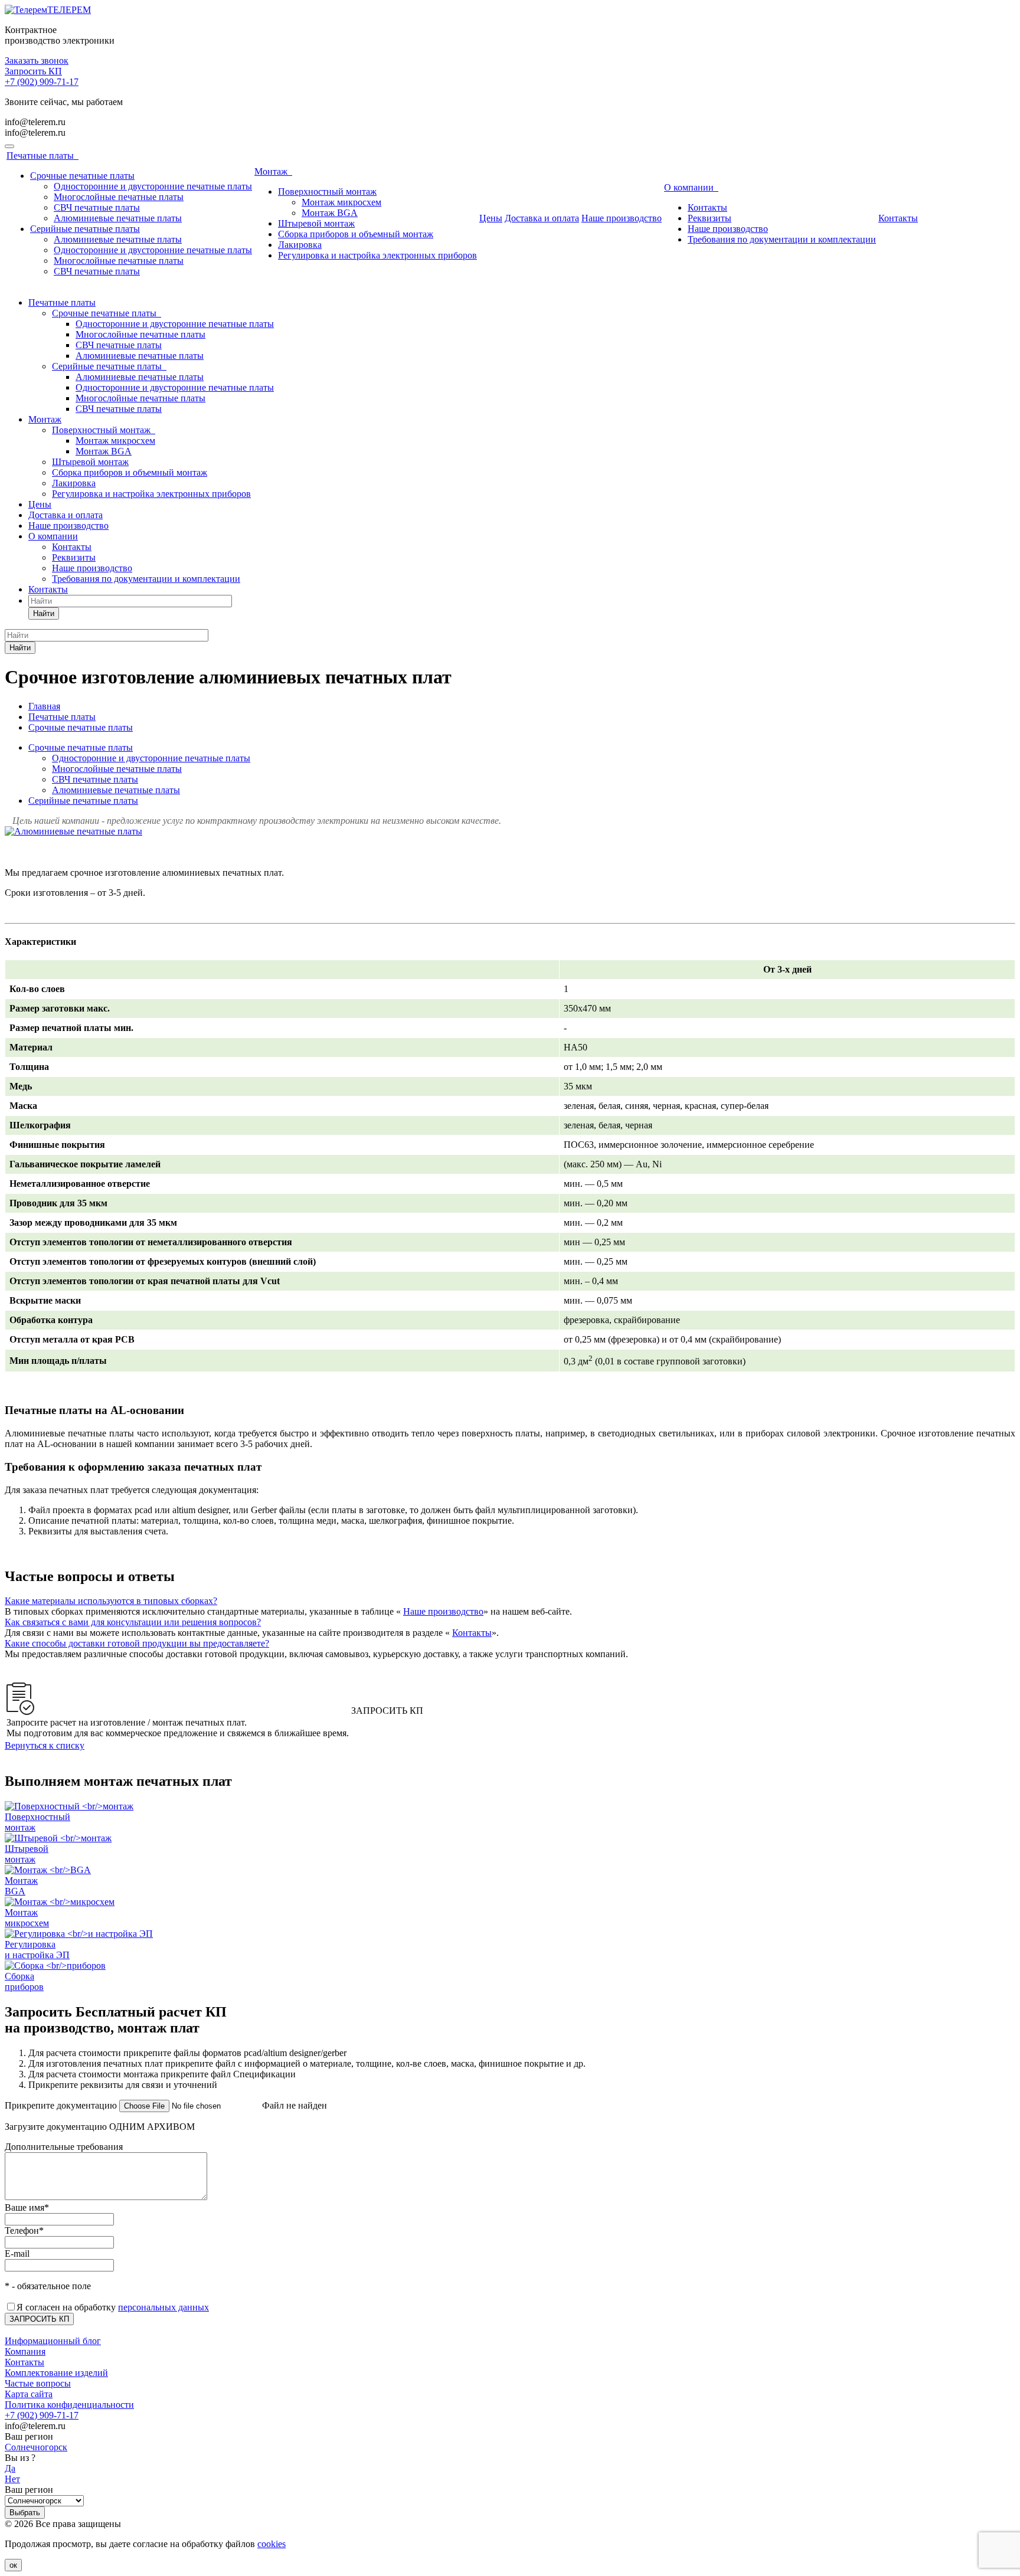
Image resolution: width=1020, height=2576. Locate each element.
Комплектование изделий (56, 2373)
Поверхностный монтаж (327, 192)
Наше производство (622, 218)
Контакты (707, 207)
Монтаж (273, 171)
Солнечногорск (36, 2447)
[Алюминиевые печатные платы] (73, 831)
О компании (691, 187)
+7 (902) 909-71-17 (42, 82)
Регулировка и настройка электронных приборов (377, 255)
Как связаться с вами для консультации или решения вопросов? (133, 1622)
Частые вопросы (38, 2383)
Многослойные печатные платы (119, 197)
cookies (272, 2544)
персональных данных (164, 2307)
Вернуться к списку (45, 1745)
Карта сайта (29, 2394)
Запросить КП (33, 71)
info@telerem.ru (35, 122)
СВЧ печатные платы (97, 207)
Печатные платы (42, 156)
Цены (491, 218)
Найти (44, 613)
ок (13, 2565)
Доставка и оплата (542, 218)
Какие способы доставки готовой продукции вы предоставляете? (137, 1643)
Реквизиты (710, 218)
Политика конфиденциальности (69, 2405)
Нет (12, 2479)
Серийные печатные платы (85, 229)
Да (10, 2468)
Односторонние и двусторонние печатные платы (153, 186)
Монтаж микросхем (341, 202)
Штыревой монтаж (316, 223)
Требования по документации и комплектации (782, 239)
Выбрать (25, 2513)
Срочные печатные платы (82, 176)
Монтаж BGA (330, 213)
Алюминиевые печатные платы (118, 218)
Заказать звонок (37, 60)
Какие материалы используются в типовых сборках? (111, 1601)
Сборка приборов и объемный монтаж (356, 234)
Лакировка (300, 245)
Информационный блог (53, 2341)
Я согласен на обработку (113, 2307)
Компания (25, 2351)
